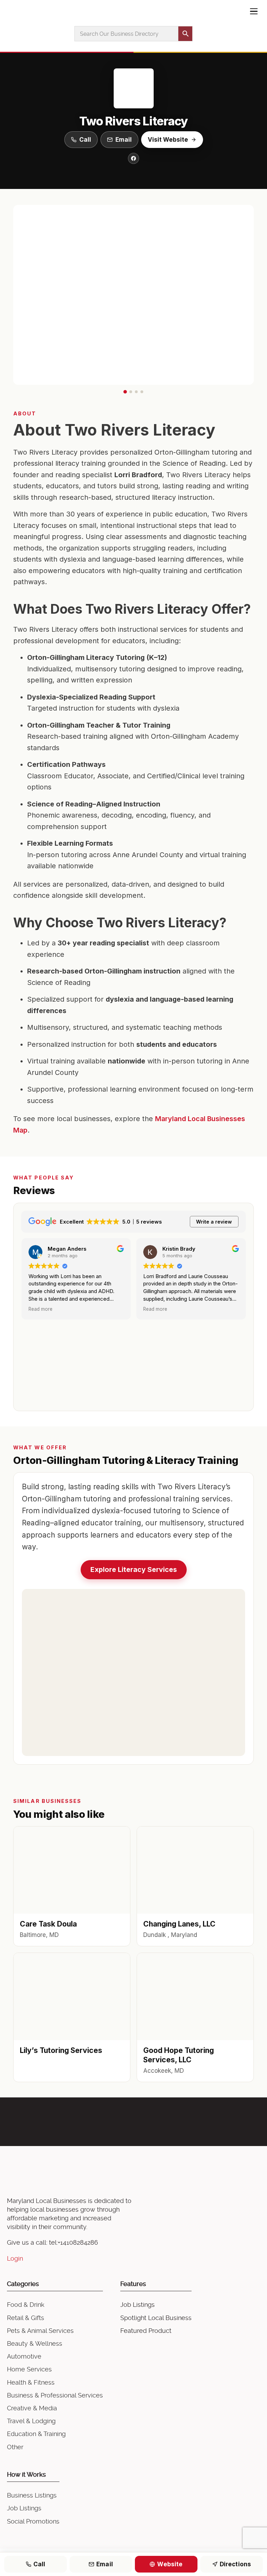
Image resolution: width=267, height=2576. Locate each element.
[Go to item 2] (131, 392)
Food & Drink (26, 2305)
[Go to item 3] (136, 392)
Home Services (29, 2369)
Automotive (24, 2356)
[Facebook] (133, 158)
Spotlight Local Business (156, 2318)
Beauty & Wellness (35, 2343)
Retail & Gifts (26, 2318)
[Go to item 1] (125, 392)
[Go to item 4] (142, 392)
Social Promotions (33, 2521)
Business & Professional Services (55, 2395)
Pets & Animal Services (40, 2331)
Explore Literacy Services (134, 1569)
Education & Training (36, 2434)
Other (15, 2447)
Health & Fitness (31, 2382)
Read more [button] (41, 1309)
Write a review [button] (214, 1222)
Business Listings (32, 2495)
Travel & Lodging (31, 2421)
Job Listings (137, 2305)
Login (15, 2258)
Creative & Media (32, 2408)
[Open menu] (254, 11)
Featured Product (146, 2331)
